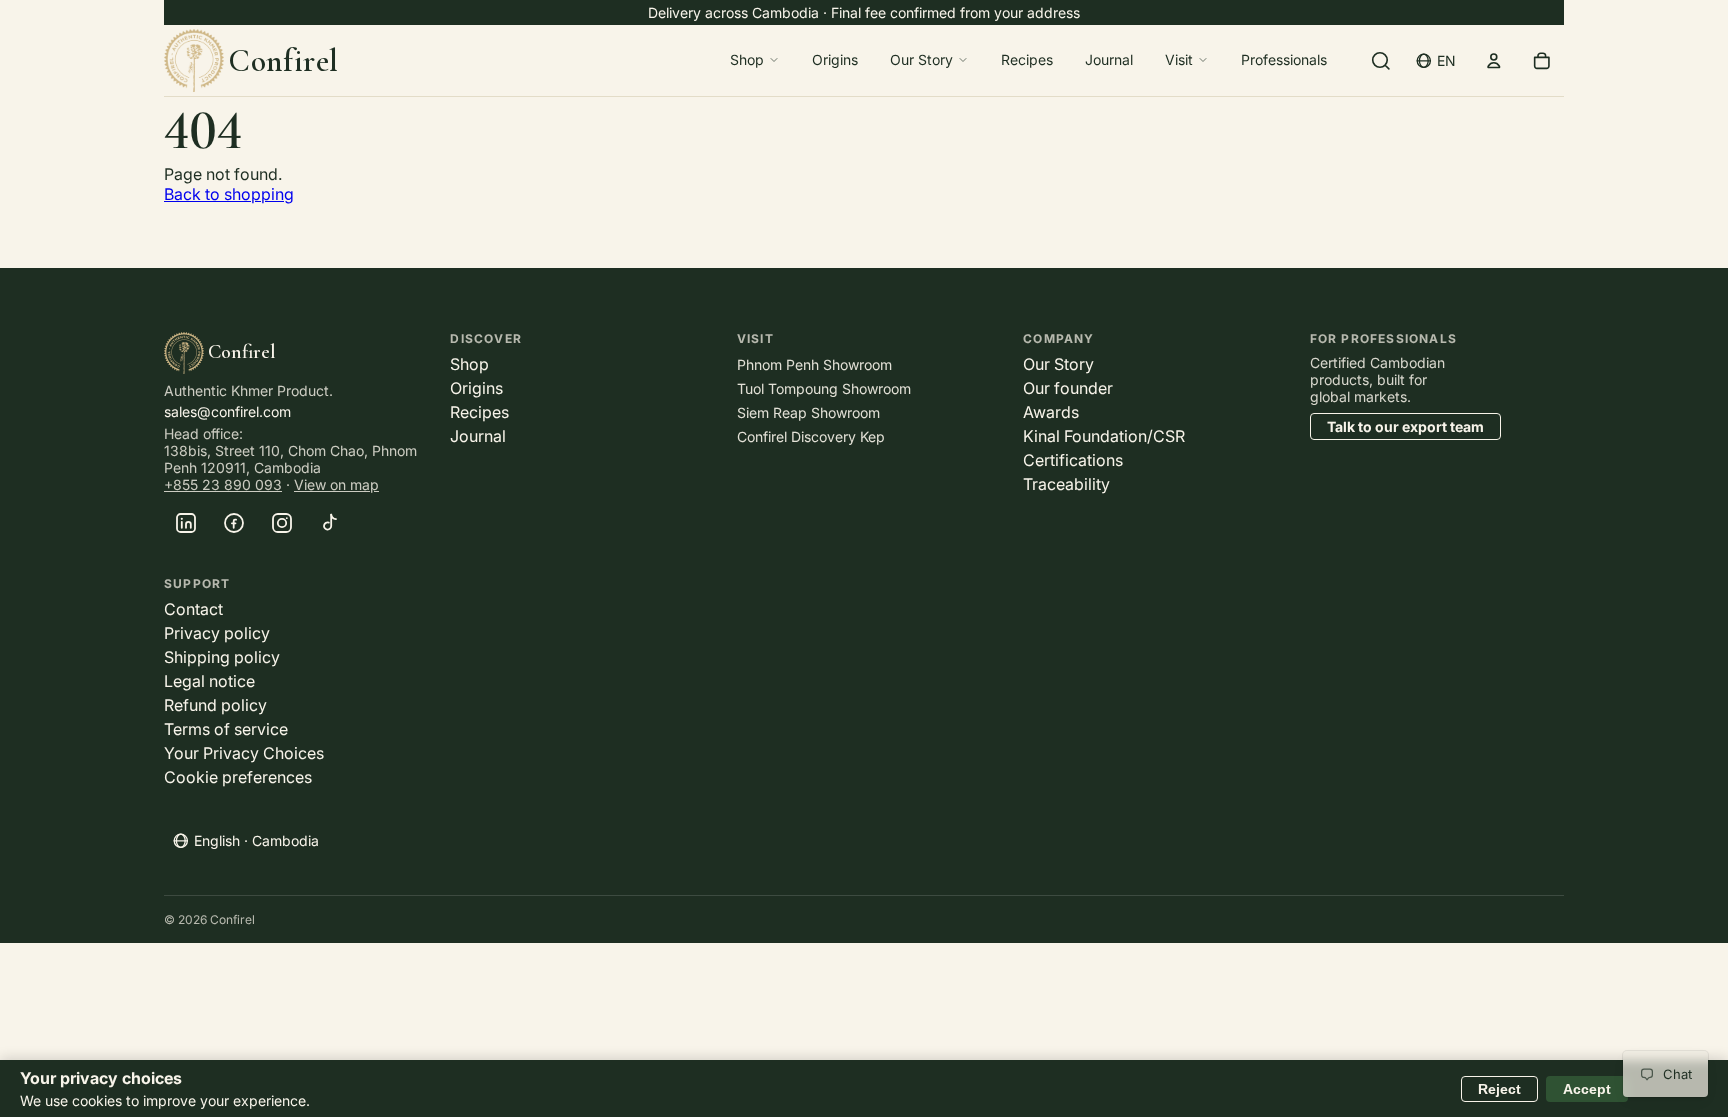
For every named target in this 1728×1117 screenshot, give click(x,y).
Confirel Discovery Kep (811, 436)
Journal (1109, 60)
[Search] (1381, 60)
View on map (336, 484)
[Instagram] (282, 523)
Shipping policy (222, 657)
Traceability (1066, 484)
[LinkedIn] (186, 523)
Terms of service (226, 729)
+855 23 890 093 (223, 484)
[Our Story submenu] (963, 60)
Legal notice (209, 681)
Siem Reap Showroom (808, 412)
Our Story (921, 60)
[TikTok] (330, 523)
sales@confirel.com (227, 411)
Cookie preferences (238, 777)
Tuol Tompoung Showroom (824, 388)
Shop (747, 60)
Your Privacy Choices (244, 753)
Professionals (1284, 60)
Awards (1051, 412)
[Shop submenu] (774, 60)
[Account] (1494, 60)
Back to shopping (229, 194)
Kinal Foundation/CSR (1104, 436)
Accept (1587, 1089)
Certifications (1073, 460)
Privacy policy (217, 633)
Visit (1179, 60)
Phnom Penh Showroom (814, 364)
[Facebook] (234, 523)
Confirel (232, 919)
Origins (835, 60)
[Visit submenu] (1203, 60)
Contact (193, 609)
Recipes (1027, 60)
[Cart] (1542, 60)
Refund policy (215, 705)
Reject (1499, 1089)
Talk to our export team (1405, 426)
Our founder (1068, 388)
